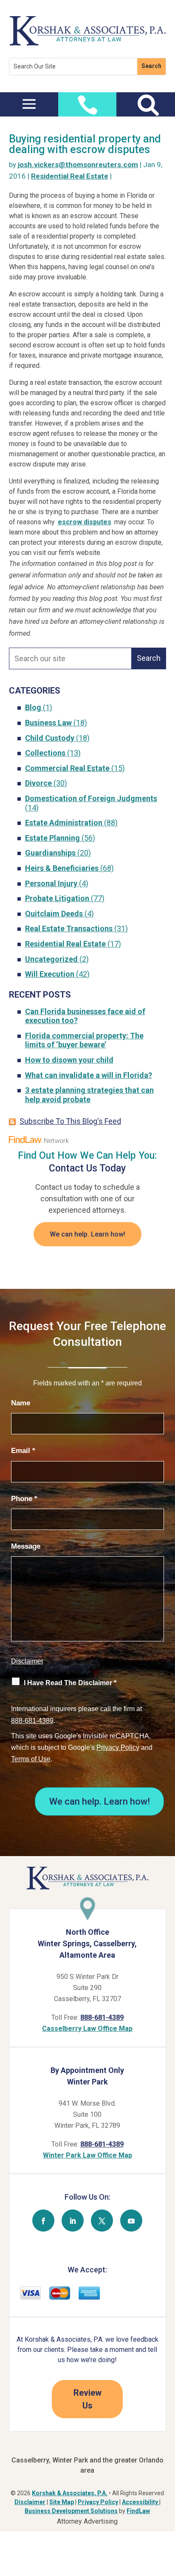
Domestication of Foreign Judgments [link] (91, 798)
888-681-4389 (32, 1721)
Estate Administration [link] (64, 823)
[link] (88, 44)
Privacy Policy (118, 1747)
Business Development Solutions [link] (71, 2511)
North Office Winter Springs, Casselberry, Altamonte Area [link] (87, 1943)
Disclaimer (27, 1661)
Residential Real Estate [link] (70, 176)
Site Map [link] (62, 2502)
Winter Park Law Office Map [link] (87, 2155)
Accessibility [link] (141, 2502)
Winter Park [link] (87, 2082)
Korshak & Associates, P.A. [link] (70, 2493)
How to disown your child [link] (69, 1060)
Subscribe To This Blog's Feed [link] (70, 1121)
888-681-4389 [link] (102, 2017)
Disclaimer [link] (30, 2502)
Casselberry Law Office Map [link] (87, 2029)
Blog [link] (33, 707)
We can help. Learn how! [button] (87, 1234)
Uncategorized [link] (51, 959)
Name (21, 1403)
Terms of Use (31, 1759)
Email (23, 1451)
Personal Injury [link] (51, 883)
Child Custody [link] (50, 738)
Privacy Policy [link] (98, 2502)
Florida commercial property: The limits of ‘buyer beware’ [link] (84, 1040)
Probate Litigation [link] (57, 898)
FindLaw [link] (138, 2511)
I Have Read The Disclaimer (70, 1683)
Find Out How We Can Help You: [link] (87, 1156)
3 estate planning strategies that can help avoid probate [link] (89, 1095)
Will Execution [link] (50, 974)
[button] (29, 103)
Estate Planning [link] (52, 838)
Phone (24, 1499)
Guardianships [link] (50, 853)
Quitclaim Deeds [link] (54, 914)
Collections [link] (45, 753)
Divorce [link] (38, 783)
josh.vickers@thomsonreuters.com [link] (78, 165)
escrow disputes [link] (85, 522)
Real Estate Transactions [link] (69, 928)
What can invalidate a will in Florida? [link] (89, 1075)
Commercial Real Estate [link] (67, 768)
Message (26, 1546)
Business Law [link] (48, 723)
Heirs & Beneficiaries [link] (62, 868)
